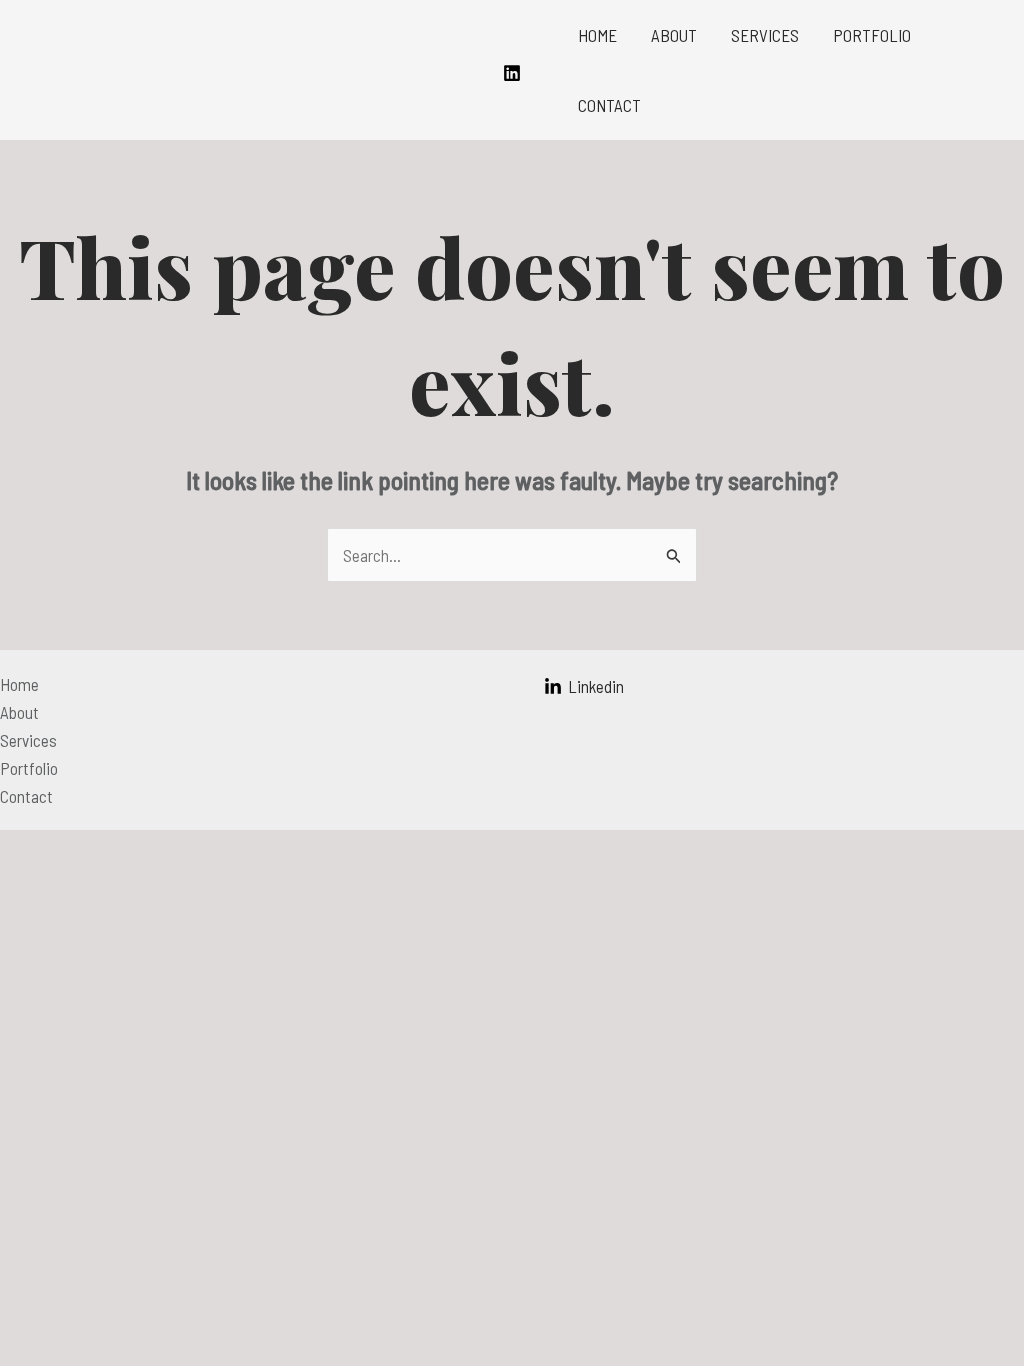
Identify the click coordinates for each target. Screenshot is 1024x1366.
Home (597, 35)
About (674, 35)
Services (765, 35)
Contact (609, 105)
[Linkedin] (512, 73)
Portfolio (872, 35)
